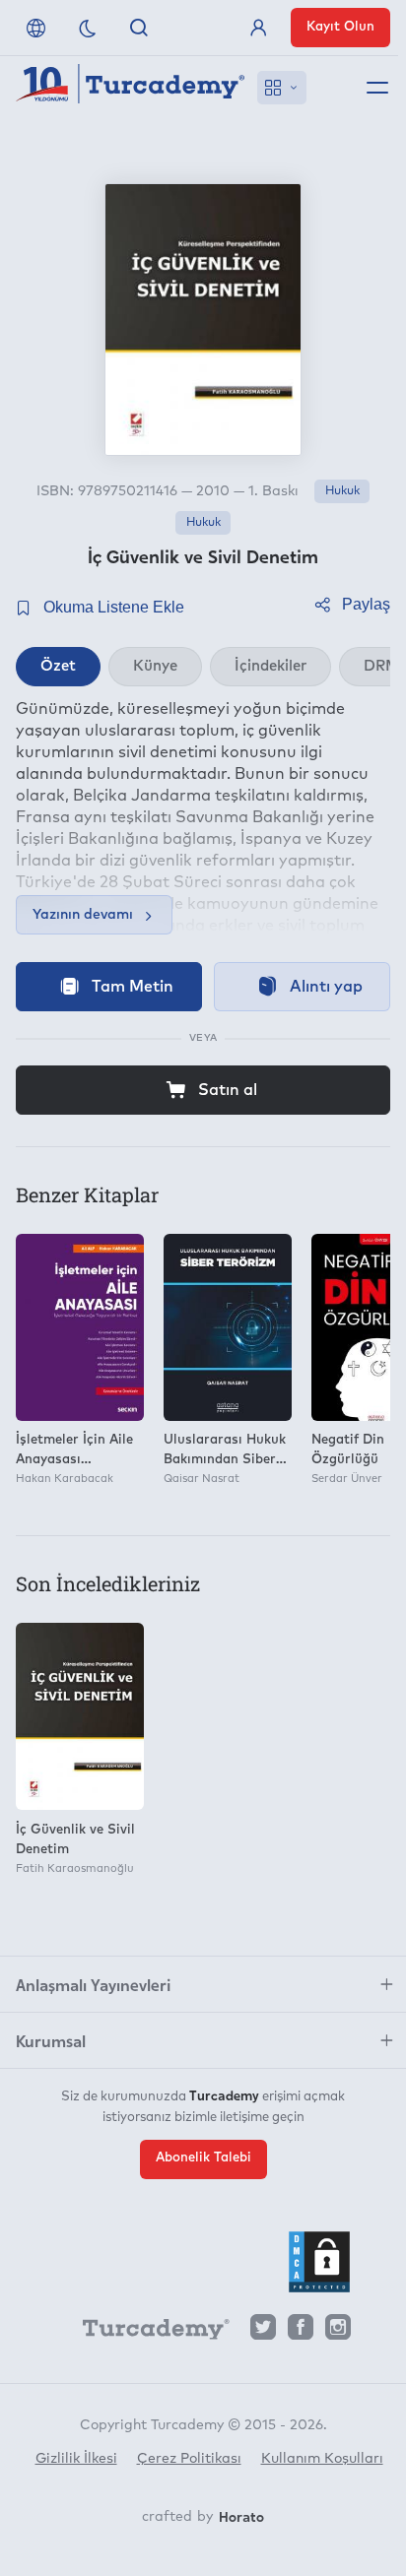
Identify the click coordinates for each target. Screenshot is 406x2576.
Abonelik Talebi (203, 2158)
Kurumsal (51, 2040)
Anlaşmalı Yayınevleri (93, 1984)
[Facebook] (301, 2332)
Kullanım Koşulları (322, 2459)
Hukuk (342, 491)
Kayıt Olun (340, 27)
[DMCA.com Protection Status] (319, 2262)
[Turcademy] (147, 2333)
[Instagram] (338, 2332)
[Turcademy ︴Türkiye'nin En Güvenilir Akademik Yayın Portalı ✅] (131, 88)
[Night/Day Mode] (88, 28)
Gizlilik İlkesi (76, 2459)
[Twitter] (263, 2332)
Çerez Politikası (189, 2459)
